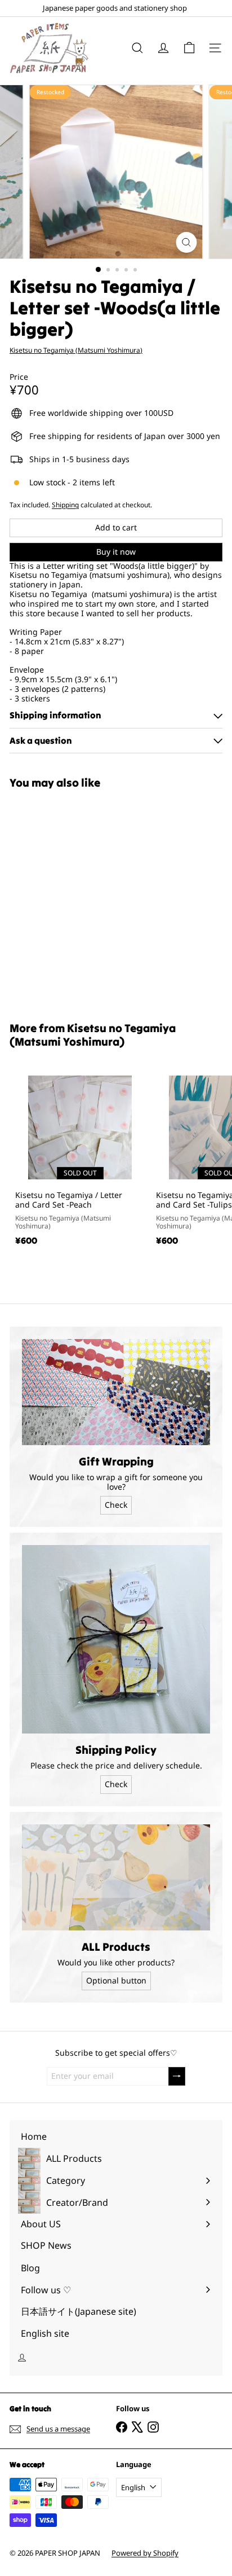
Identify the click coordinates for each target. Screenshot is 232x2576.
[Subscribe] (177, 2076)
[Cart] (189, 48)
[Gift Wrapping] (116, 1392)
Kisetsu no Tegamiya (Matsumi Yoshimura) (93, 1035)
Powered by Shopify (145, 2553)
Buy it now (116, 552)
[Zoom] (187, 242)
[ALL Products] (116, 1877)
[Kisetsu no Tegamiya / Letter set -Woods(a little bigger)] (80, 899)
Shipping (65, 504)
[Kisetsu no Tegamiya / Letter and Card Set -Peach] (80, 1158)
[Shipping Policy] (116, 1639)
